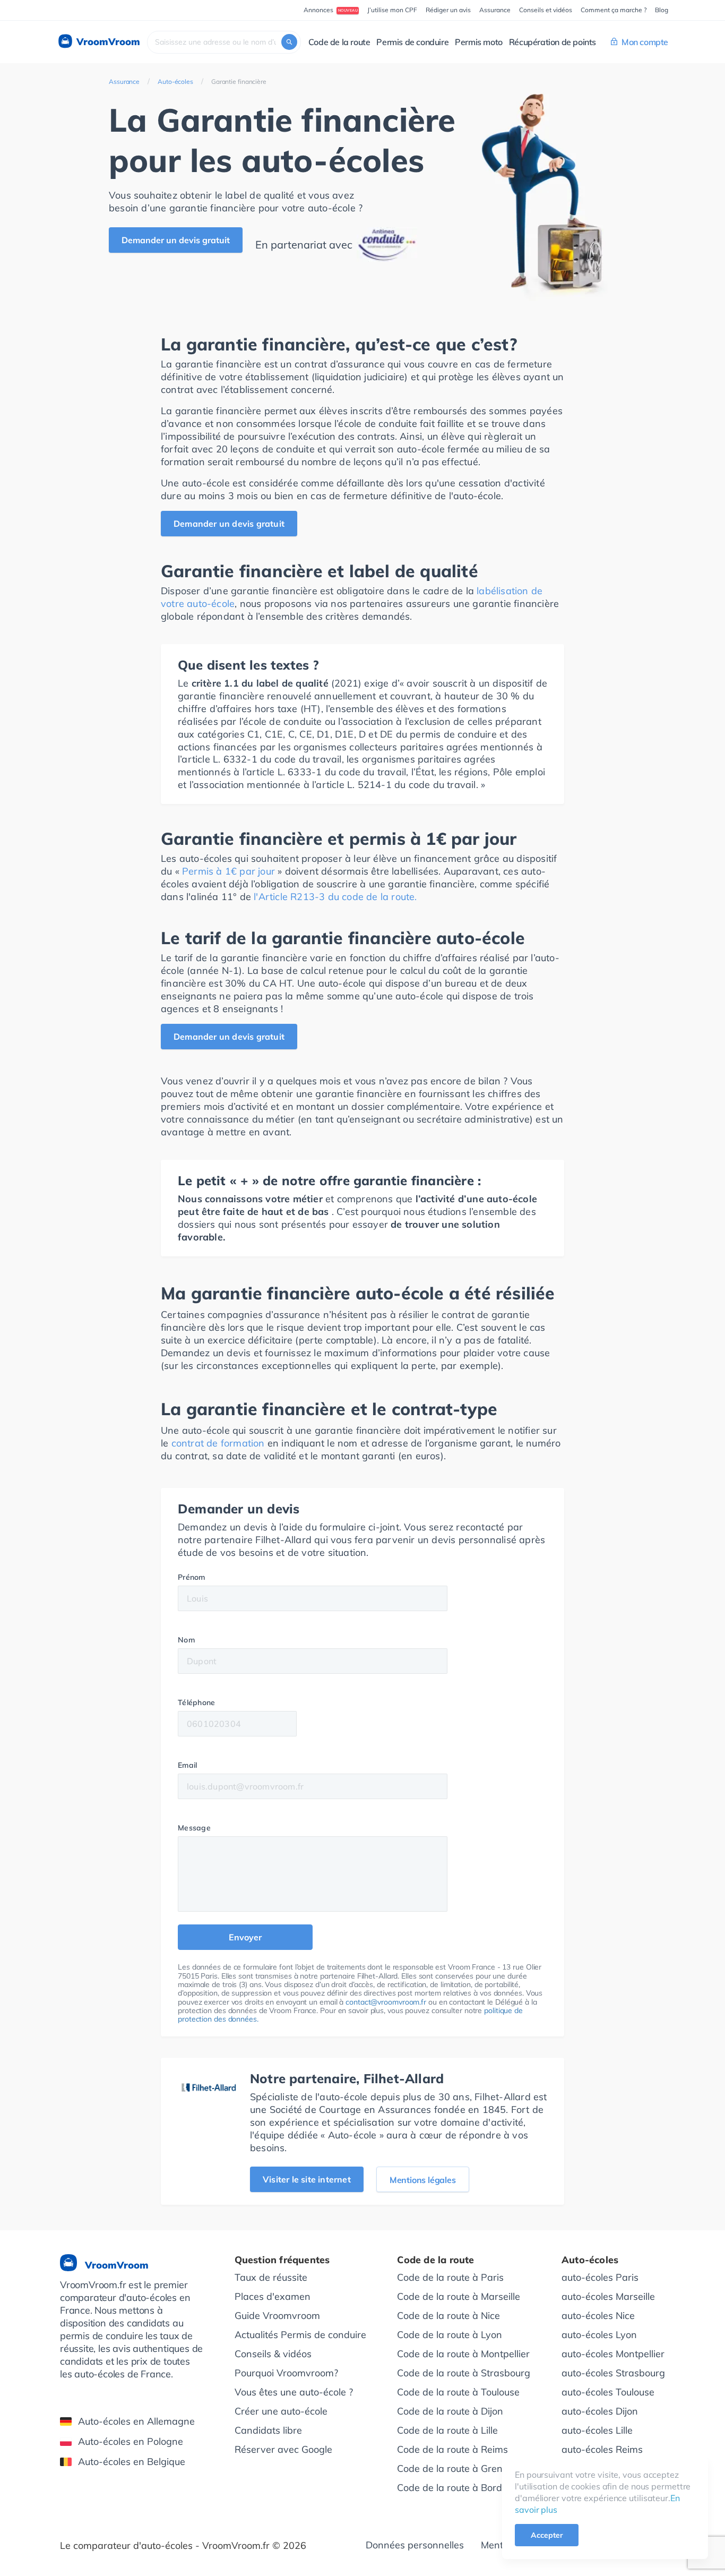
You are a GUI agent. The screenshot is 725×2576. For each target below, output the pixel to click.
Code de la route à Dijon (450, 2411)
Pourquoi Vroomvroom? (286, 2373)
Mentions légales (423, 2180)
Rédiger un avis (448, 10)
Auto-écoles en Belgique (132, 2462)
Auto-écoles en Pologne (131, 2441)
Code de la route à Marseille (459, 2296)
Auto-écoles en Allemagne (136, 2421)
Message (194, 1828)
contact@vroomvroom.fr (386, 2002)
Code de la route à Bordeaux (460, 2488)
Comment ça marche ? (614, 10)
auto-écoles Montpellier (613, 2354)
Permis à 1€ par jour (228, 871)
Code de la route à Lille (447, 2430)
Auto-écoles (175, 82)
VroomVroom (107, 42)
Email (188, 1765)
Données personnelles (415, 2545)
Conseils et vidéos (546, 10)
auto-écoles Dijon (600, 2411)
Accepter (547, 2535)
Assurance (495, 10)
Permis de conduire (412, 42)
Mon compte (645, 42)
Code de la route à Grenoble (459, 2468)
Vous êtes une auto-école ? (294, 2392)
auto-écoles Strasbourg (613, 2373)
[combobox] (224, 42)
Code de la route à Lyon (450, 2335)
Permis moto (479, 42)
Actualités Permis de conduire (300, 2335)
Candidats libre (268, 2430)
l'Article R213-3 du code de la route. (335, 897)
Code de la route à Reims (452, 2449)
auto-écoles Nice (598, 2316)
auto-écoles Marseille (608, 2296)
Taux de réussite (271, 2277)
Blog (662, 10)
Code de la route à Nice (448, 2316)
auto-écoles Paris (600, 2277)
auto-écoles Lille (597, 2430)
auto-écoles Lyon (599, 2335)
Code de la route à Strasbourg (464, 2373)
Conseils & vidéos (273, 2354)
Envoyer (245, 1937)
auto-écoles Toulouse (608, 2392)
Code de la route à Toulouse (458, 2392)
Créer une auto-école (281, 2411)
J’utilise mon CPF (392, 10)
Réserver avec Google (283, 2449)
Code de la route (339, 42)
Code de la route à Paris (450, 2277)
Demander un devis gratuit (176, 240)
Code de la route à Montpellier (463, 2354)
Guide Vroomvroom (277, 2316)
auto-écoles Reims (602, 2449)
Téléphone (197, 1702)
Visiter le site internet (307, 2179)
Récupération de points (553, 42)
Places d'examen (273, 2296)
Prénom (192, 1577)
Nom (186, 1640)
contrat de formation (218, 1443)
